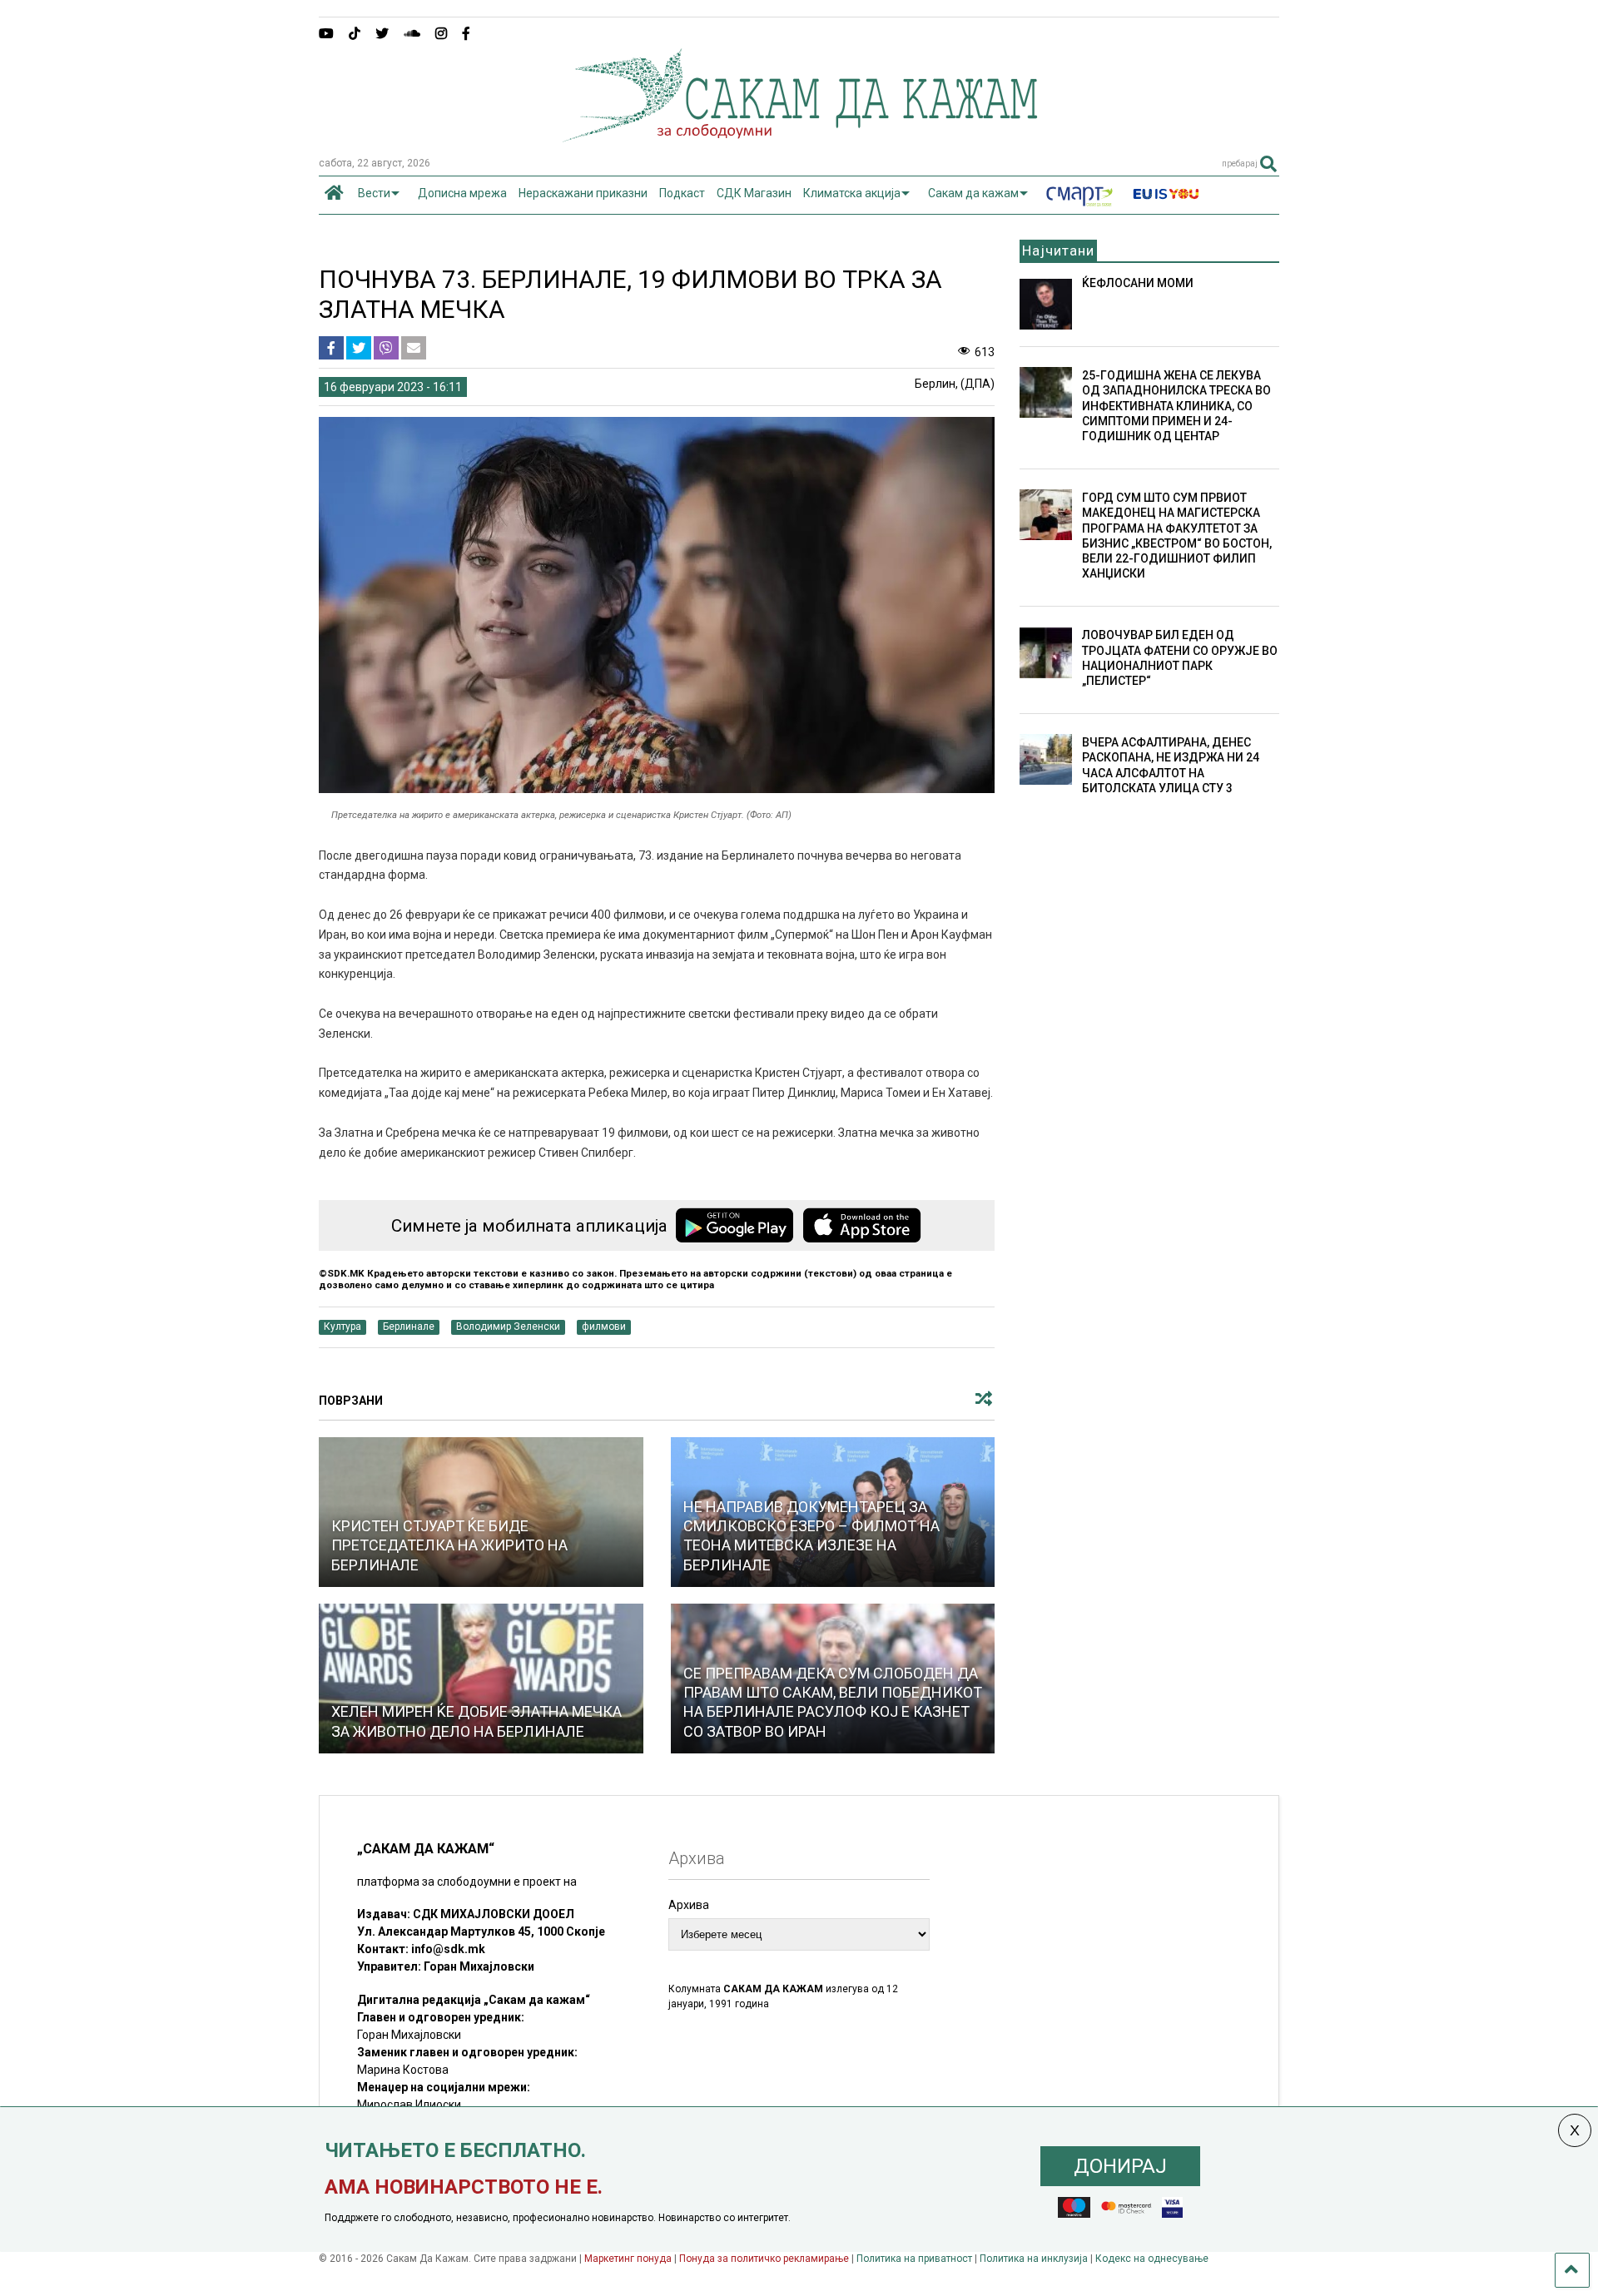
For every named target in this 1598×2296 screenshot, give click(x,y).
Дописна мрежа (462, 193)
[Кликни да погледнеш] (481, 1679)
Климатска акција (852, 193)
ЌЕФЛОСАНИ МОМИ (1138, 283)
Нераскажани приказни (583, 193)
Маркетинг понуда (629, 2259)
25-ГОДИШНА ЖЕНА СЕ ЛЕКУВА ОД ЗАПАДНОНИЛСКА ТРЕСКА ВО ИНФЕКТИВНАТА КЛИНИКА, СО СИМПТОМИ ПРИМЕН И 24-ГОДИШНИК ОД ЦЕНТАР (1176, 406)
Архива (689, 1905)
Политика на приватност (914, 2259)
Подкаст (682, 193)
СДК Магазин (754, 193)
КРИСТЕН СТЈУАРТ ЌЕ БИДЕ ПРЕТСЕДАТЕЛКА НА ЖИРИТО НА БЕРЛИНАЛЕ (449, 1545)
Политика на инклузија (1034, 2259)
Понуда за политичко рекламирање (764, 2259)
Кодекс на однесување (1152, 2259)
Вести (374, 193)
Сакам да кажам (973, 193)
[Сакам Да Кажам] (799, 136)
